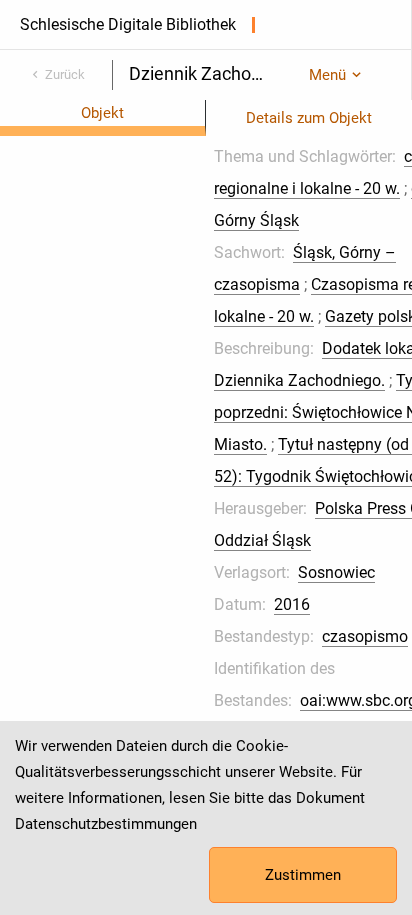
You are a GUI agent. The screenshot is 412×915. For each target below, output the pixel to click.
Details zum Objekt (309, 118)
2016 (292, 604)
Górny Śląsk (256, 220)
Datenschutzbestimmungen (106, 824)
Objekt (102, 113)
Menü (327, 75)
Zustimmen (303, 875)
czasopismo (365, 636)
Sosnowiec (336, 572)
